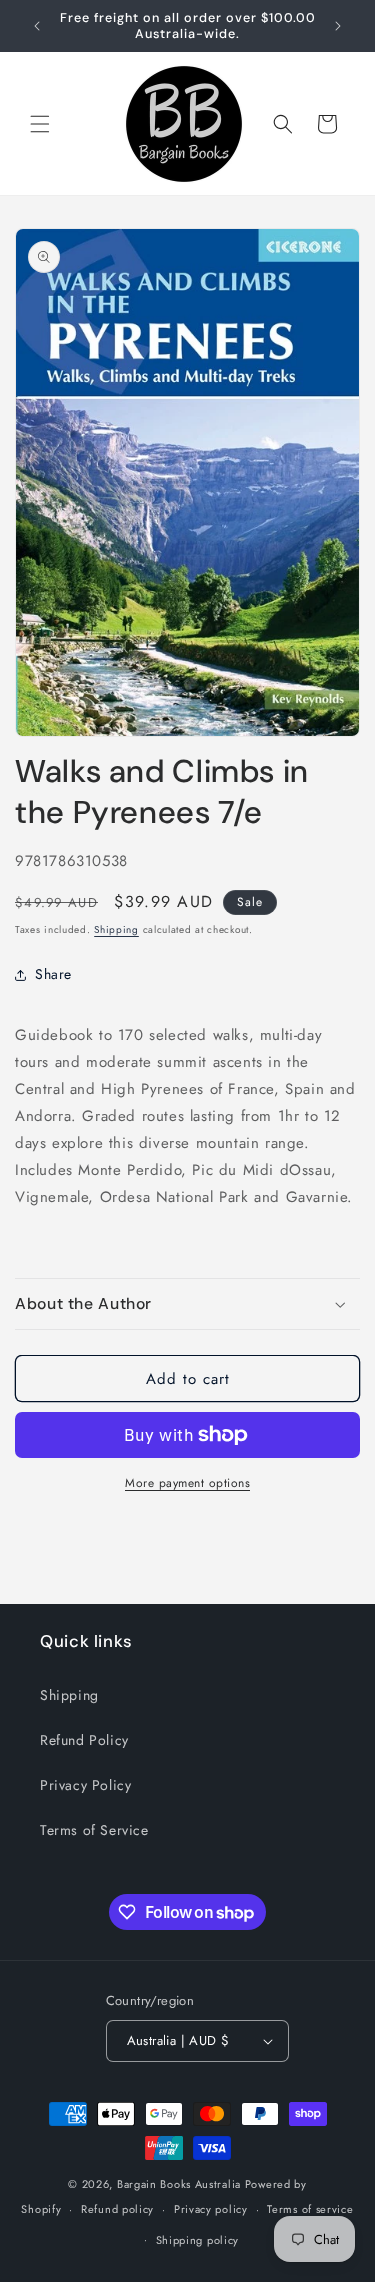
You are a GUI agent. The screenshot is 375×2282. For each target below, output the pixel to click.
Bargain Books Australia (179, 2184)
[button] (40, 124)
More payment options (187, 1483)
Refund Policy (84, 1740)
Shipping (116, 929)
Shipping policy (198, 2240)
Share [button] (53, 974)
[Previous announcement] (37, 26)
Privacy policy (211, 2209)
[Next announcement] (338, 26)
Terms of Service (94, 1830)
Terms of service (310, 2209)
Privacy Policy (85, 1785)
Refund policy (117, 2209)
